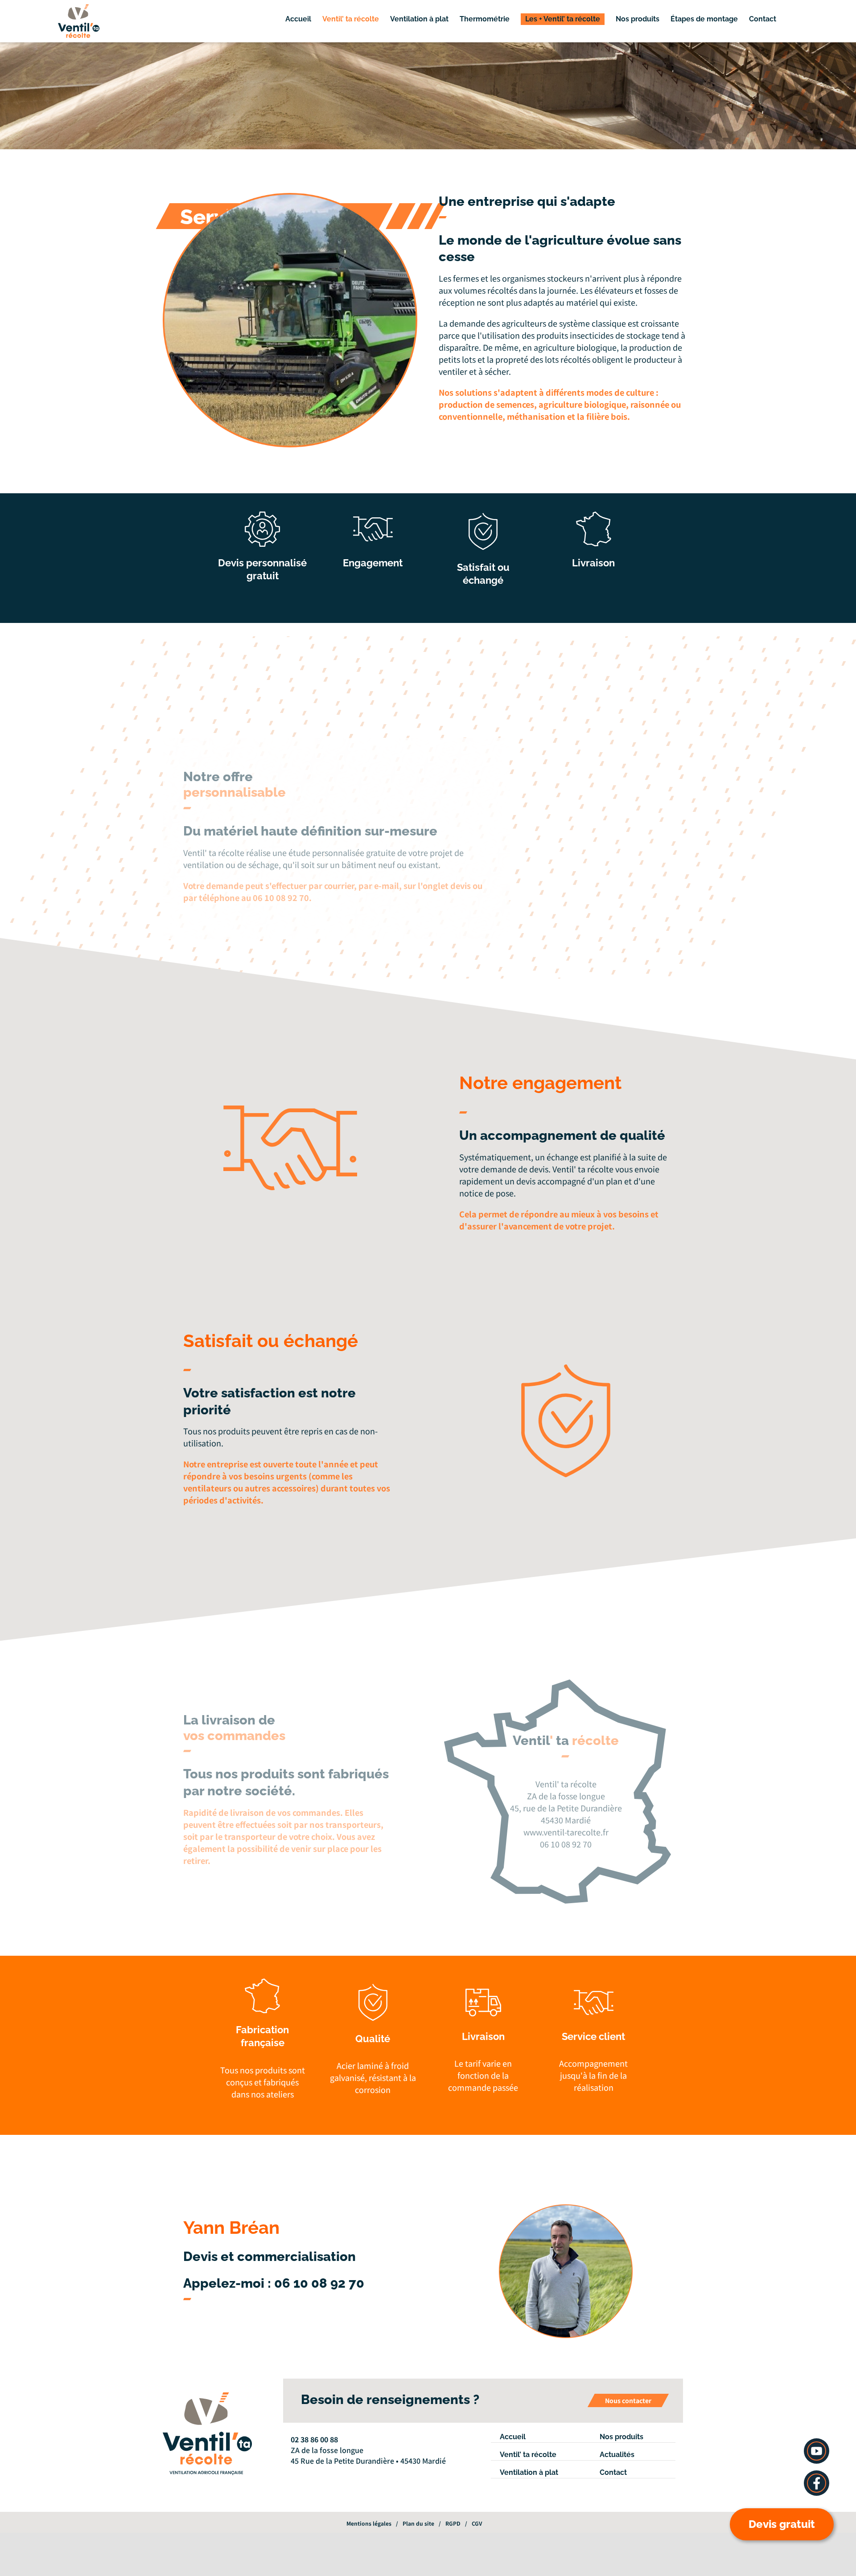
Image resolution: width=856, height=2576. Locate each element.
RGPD (453, 2523)
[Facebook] (293, 2473)
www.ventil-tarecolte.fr (566, 1832)
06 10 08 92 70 (319, 2283)
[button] (797, 19)
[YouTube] (305, 2473)
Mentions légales (369, 2523)
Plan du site (418, 2523)
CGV (477, 2523)
